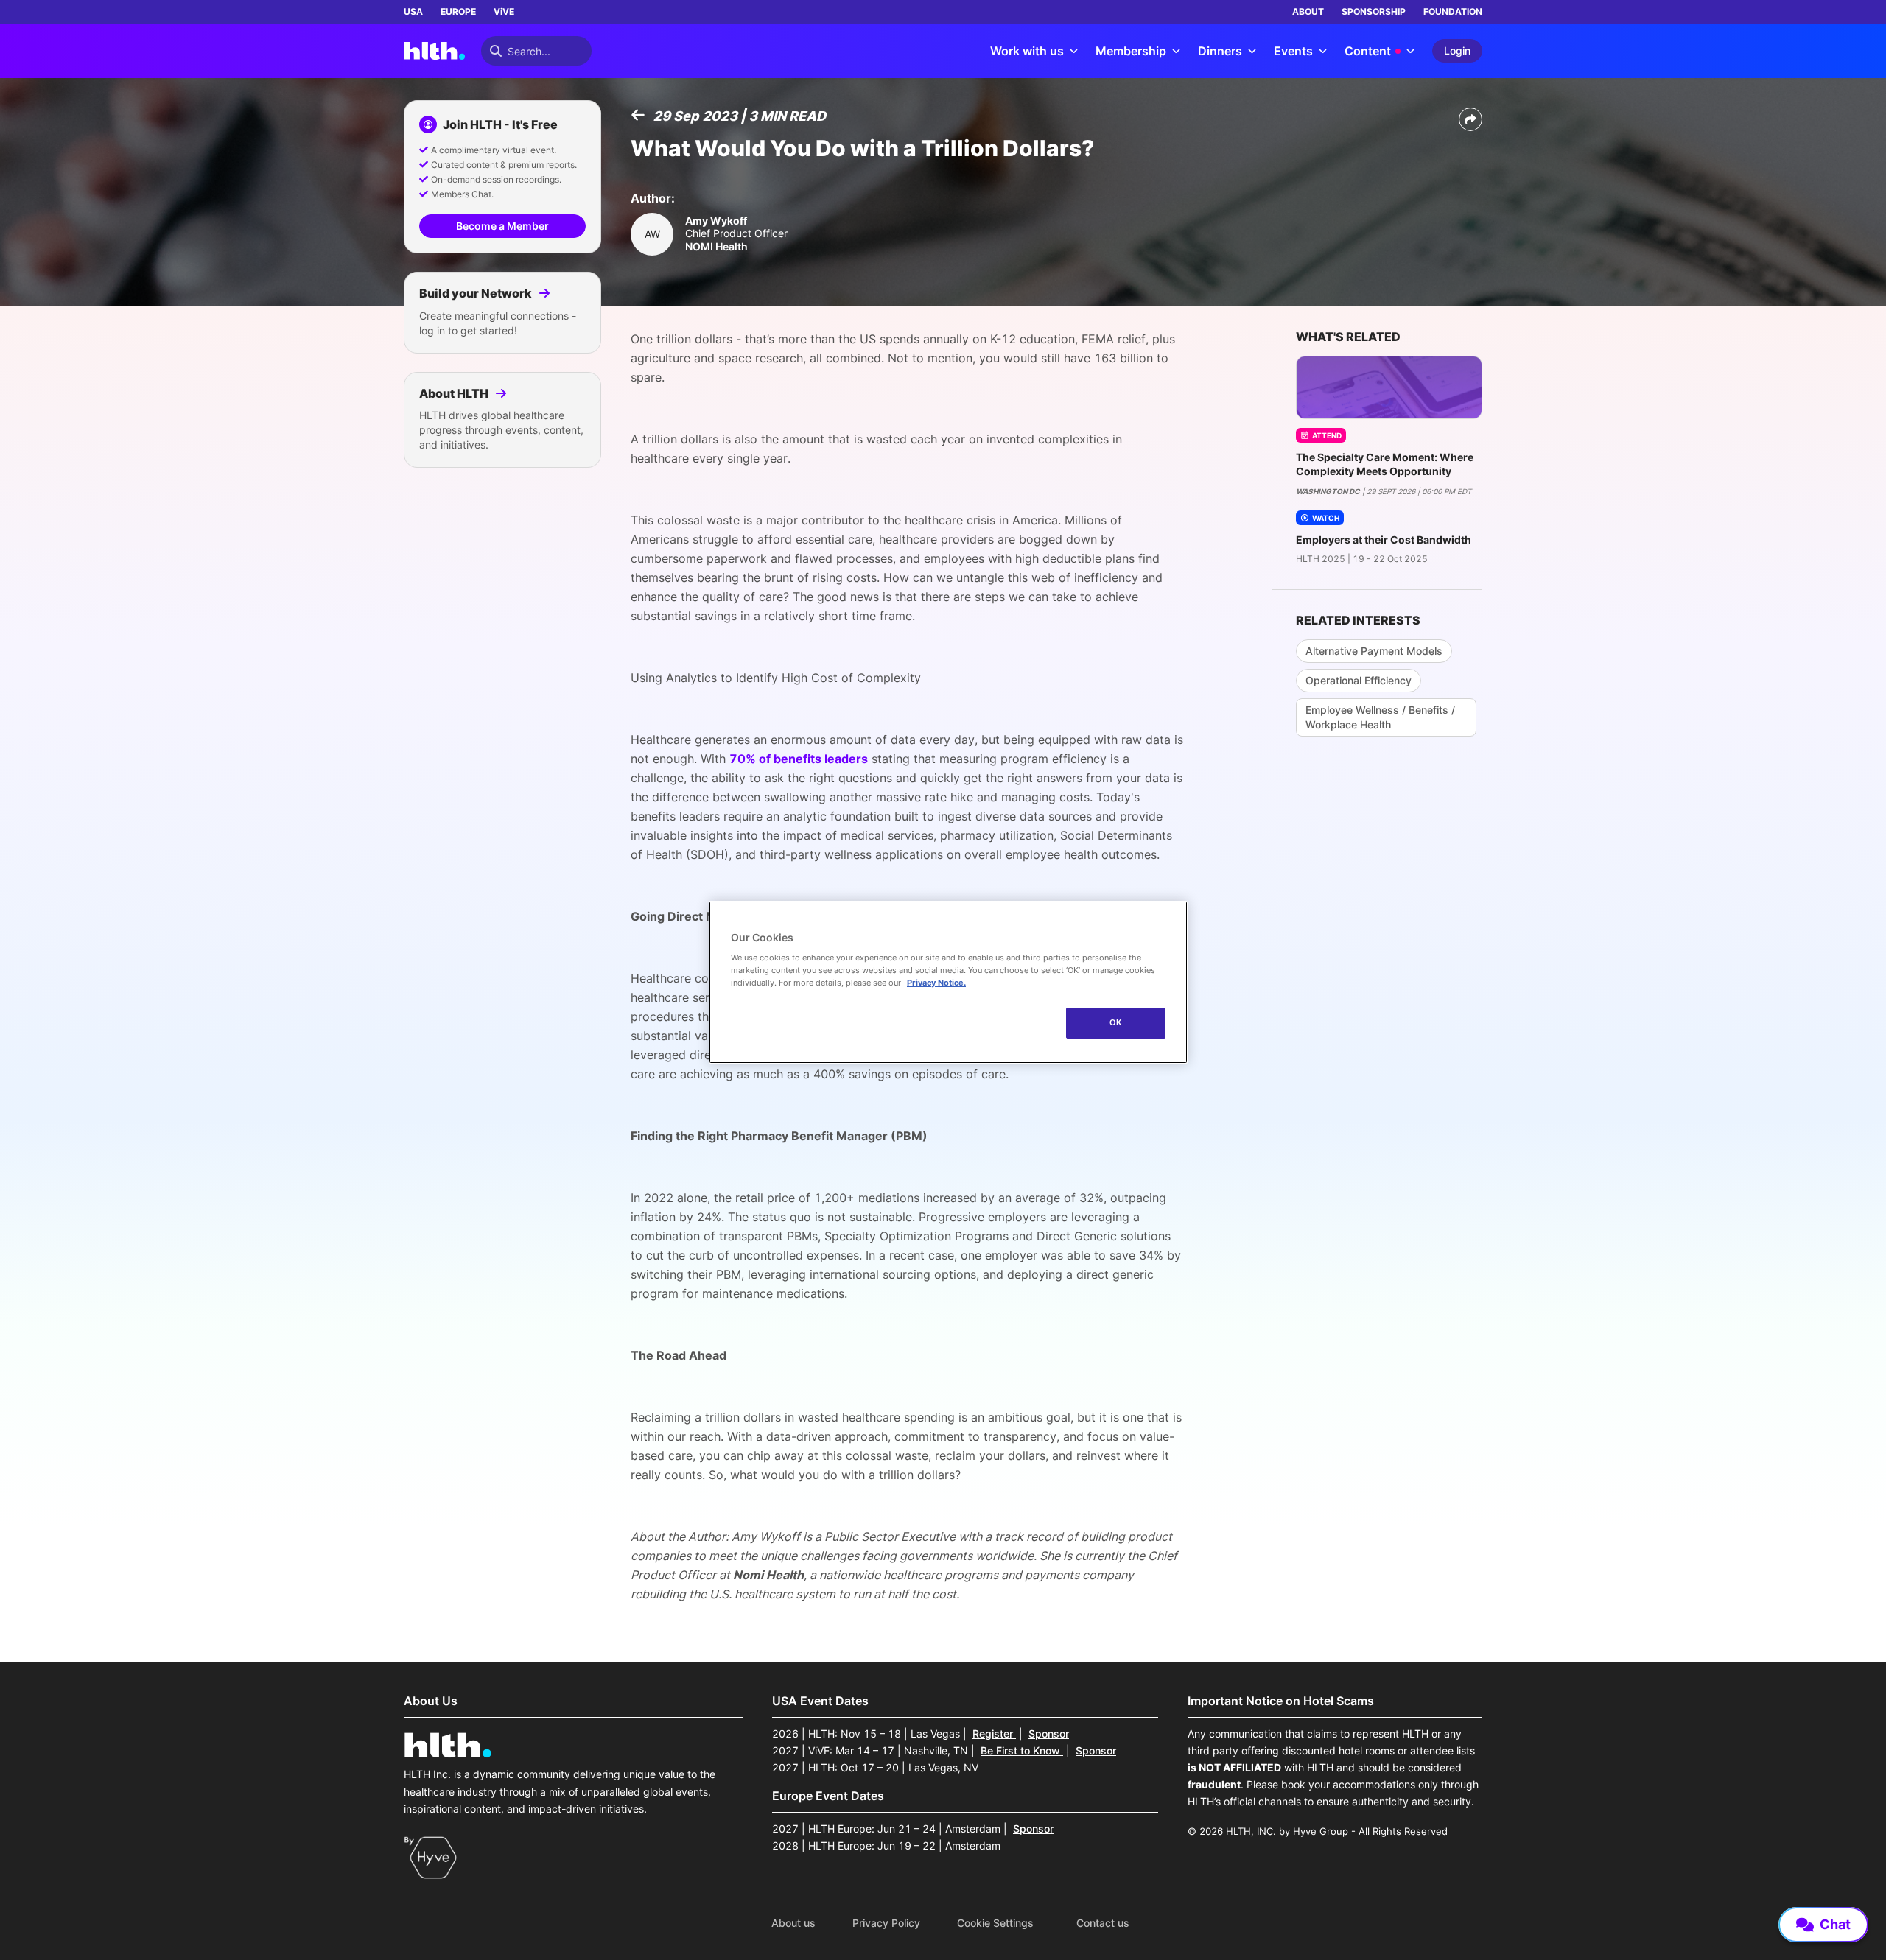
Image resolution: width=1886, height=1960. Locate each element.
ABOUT (1308, 11)
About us (793, 1923)
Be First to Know (1022, 1750)
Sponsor (1049, 1734)
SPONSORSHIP (1374, 11)
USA (413, 11)
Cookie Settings (995, 1923)
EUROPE (458, 11)
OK (1116, 1022)
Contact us (1103, 1923)
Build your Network (477, 293)
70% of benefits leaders (799, 759)
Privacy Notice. (936, 983)
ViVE (504, 11)
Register (994, 1734)
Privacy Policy (886, 1923)
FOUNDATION (1453, 11)
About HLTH (455, 393)
